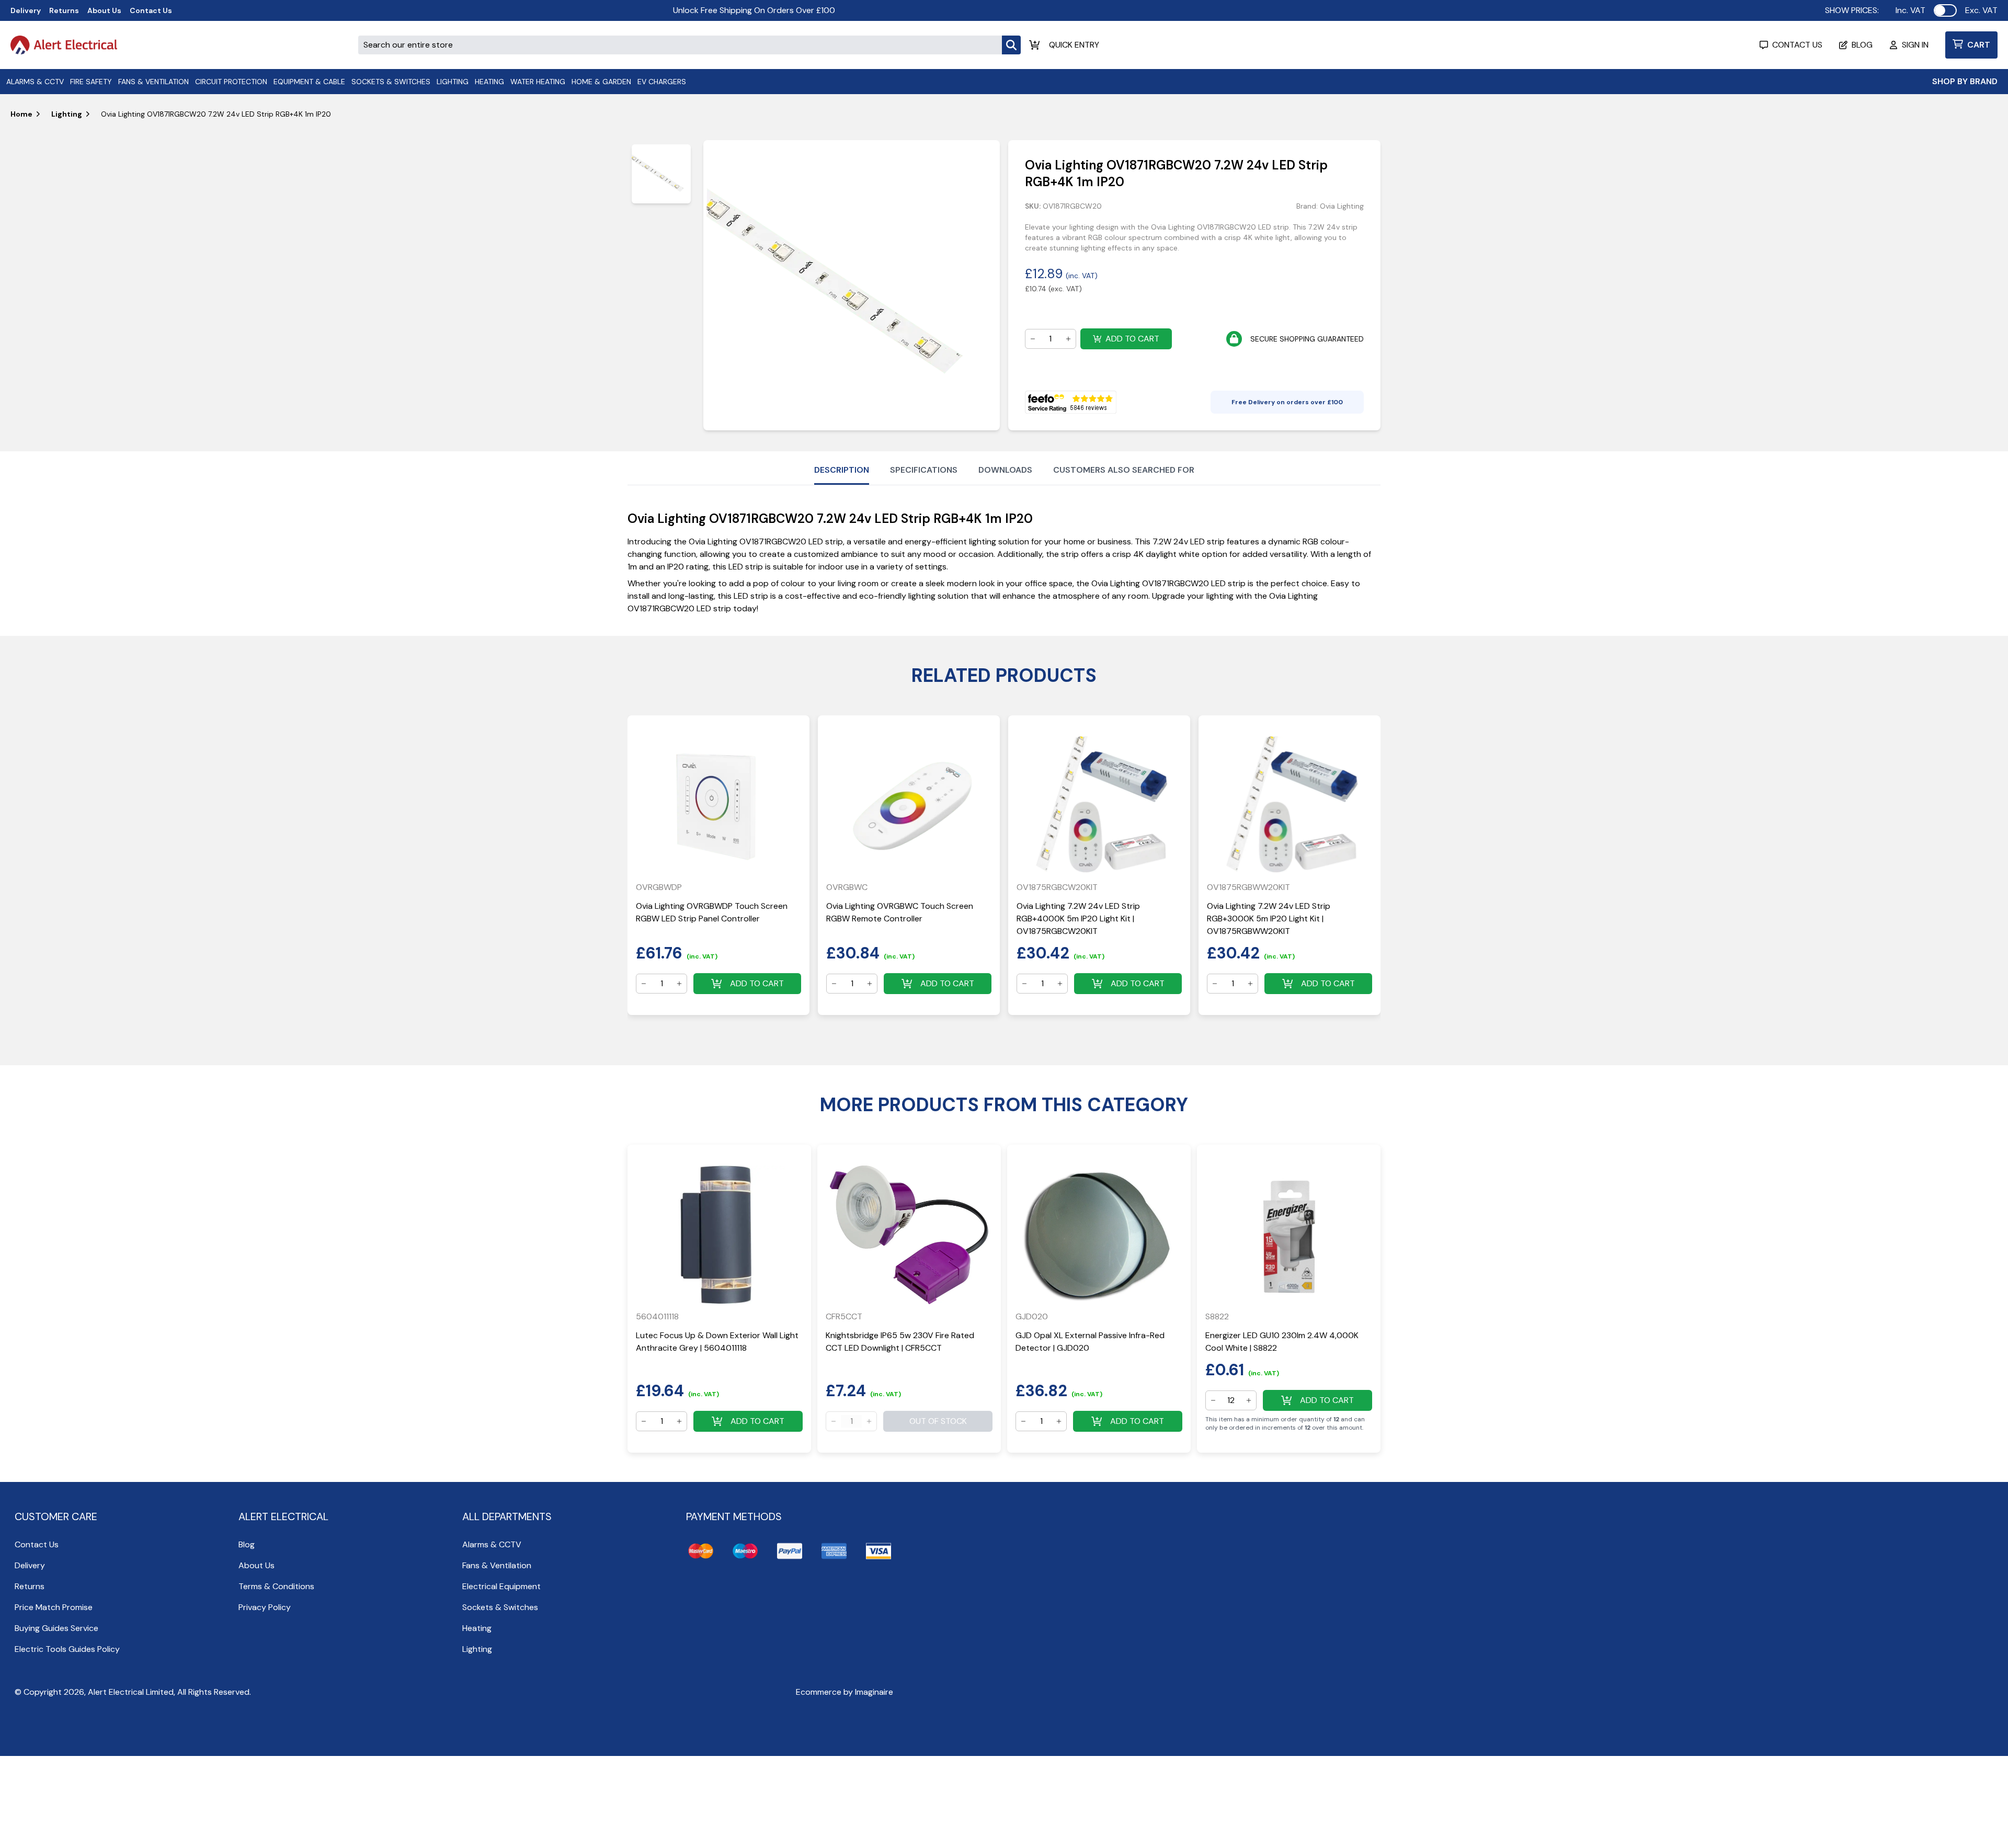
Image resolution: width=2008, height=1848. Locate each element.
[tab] (661, 174)
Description (842, 470)
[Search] (1011, 45)
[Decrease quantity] (1033, 339)
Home (21, 114)
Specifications (924, 470)
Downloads (1005, 470)
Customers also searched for (1124, 470)
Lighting (67, 114)
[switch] (1945, 10)
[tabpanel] (851, 285)
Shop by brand (1965, 81)
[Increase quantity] (1068, 339)
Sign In (1915, 45)
